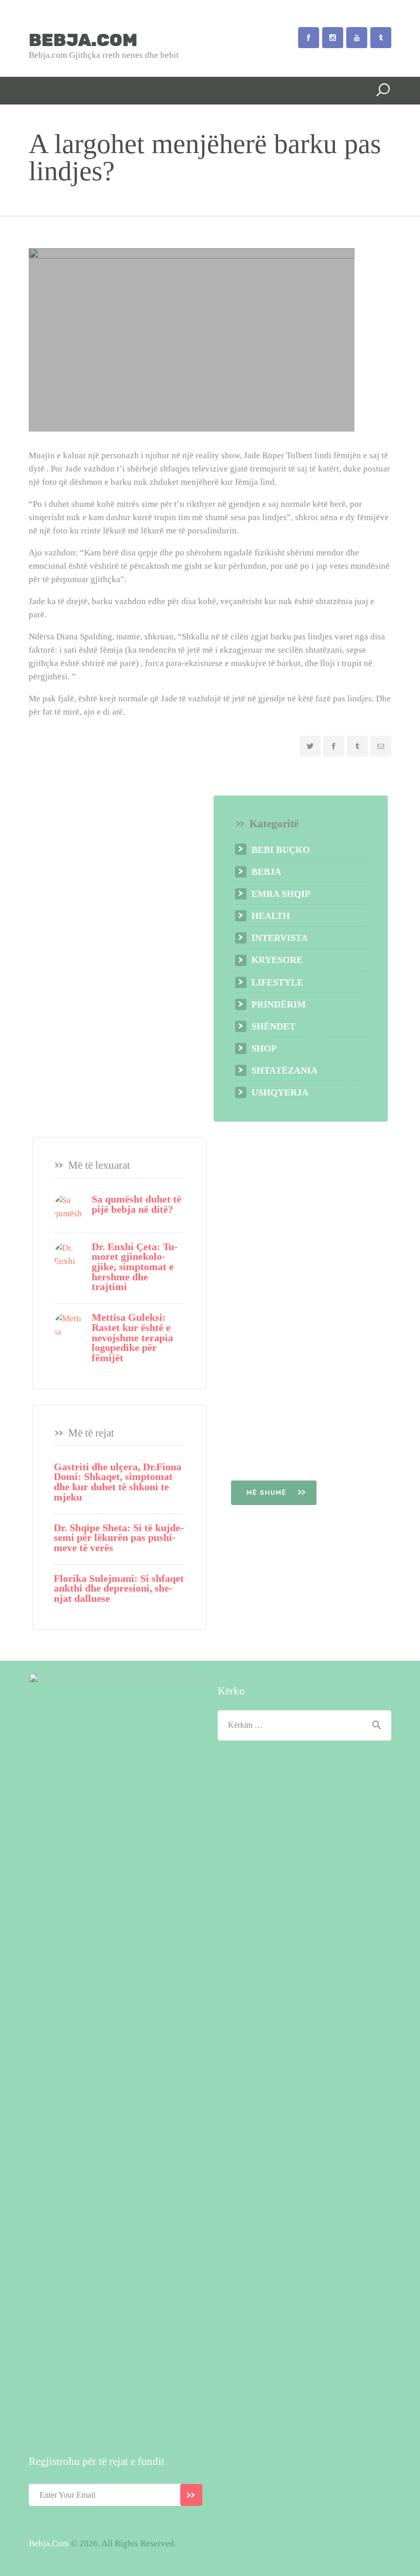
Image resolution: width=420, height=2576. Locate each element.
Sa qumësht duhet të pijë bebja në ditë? (136, 1204)
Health (271, 916)
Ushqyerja (280, 1092)
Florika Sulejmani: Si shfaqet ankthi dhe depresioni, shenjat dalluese (119, 1589)
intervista (280, 938)
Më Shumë (268, 1493)
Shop (264, 1048)
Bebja (266, 872)
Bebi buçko (281, 850)
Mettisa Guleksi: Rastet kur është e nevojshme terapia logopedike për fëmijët (132, 1338)
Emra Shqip (281, 894)
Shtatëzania (285, 1070)
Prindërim (279, 1004)
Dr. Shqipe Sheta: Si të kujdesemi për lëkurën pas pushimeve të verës (119, 1538)
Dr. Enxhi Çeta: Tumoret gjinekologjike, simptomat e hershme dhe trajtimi (135, 1267)
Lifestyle (277, 982)
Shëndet (274, 1026)
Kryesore (277, 960)
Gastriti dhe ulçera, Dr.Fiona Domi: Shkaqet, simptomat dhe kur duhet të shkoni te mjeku (118, 1482)
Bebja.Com (49, 2543)
